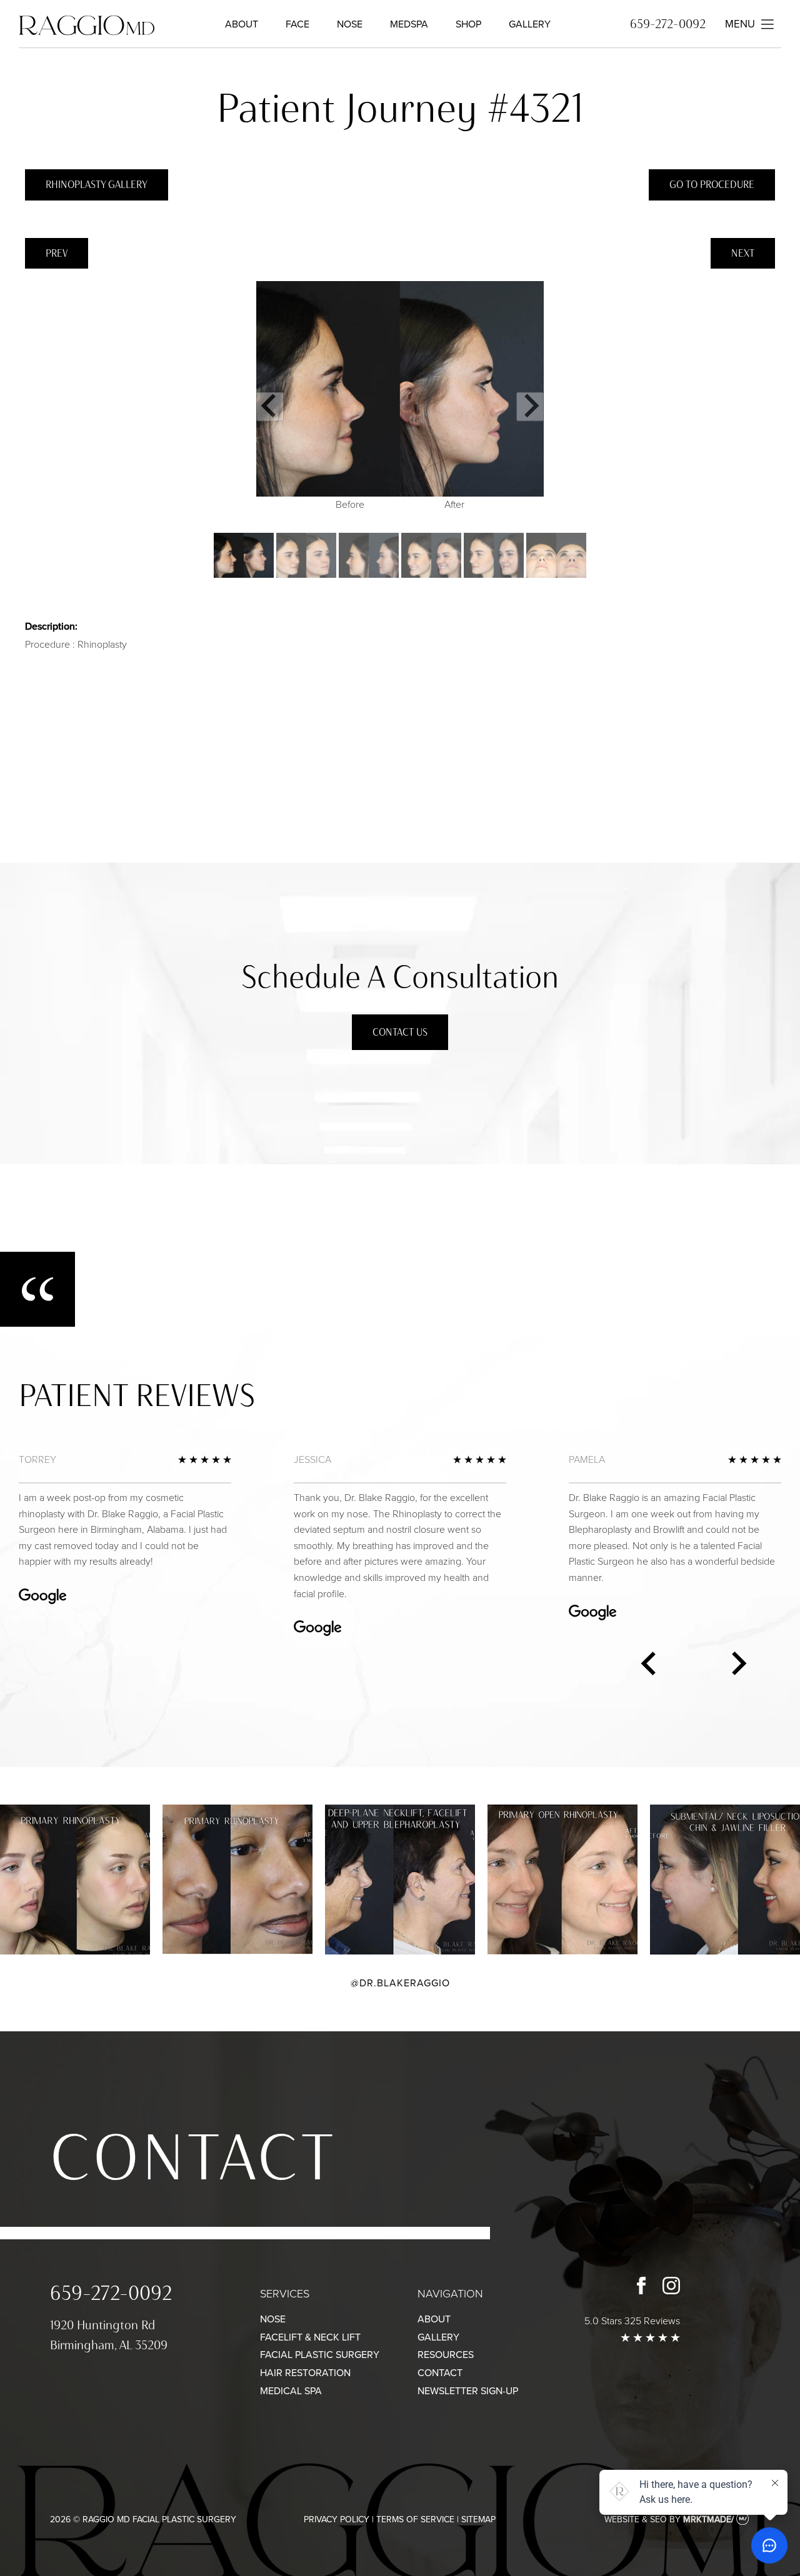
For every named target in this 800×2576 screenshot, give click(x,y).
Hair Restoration (305, 2373)
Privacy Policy (337, 2519)
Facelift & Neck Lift (310, 2337)
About (242, 24)
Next (743, 253)
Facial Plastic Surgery (320, 2355)
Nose (350, 24)
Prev (57, 253)
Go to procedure (712, 185)
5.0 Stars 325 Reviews (632, 2321)
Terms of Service (415, 2519)
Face (297, 24)
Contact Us (400, 1032)
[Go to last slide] (270, 406)
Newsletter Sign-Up (468, 2391)
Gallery (530, 24)
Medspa (409, 24)
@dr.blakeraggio (400, 1983)
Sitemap (478, 2519)
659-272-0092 (668, 24)
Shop (468, 24)
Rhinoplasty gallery (97, 185)
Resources (446, 2355)
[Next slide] (530, 406)
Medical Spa (291, 2391)
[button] (244, 555)
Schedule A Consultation (400, 977)
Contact (193, 2157)
